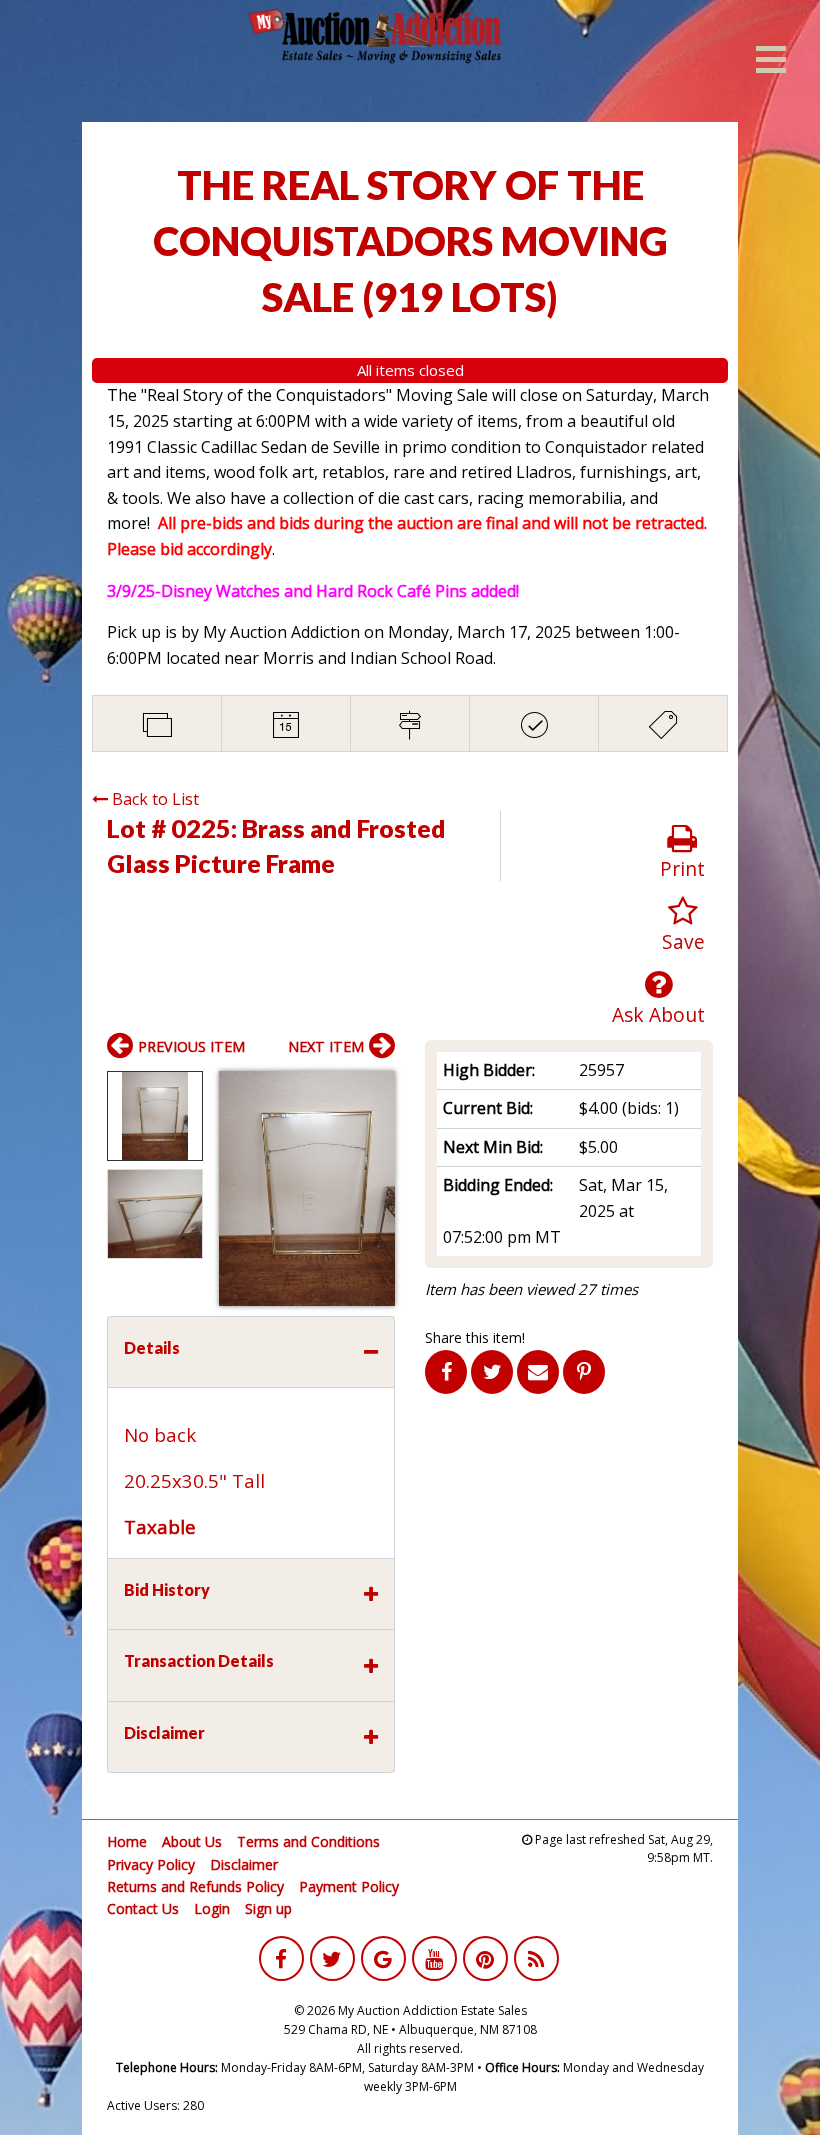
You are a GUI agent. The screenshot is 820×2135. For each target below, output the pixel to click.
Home (127, 1841)
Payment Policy (349, 1886)
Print (682, 868)
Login (212, 1908)
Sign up (268, 1908)
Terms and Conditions (308, 1841)
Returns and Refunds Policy (195, 1886)
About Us (192, 1841)
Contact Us (143, 1908)
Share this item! (475, 1337)
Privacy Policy (151, 1864)
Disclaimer (244, 1864)
